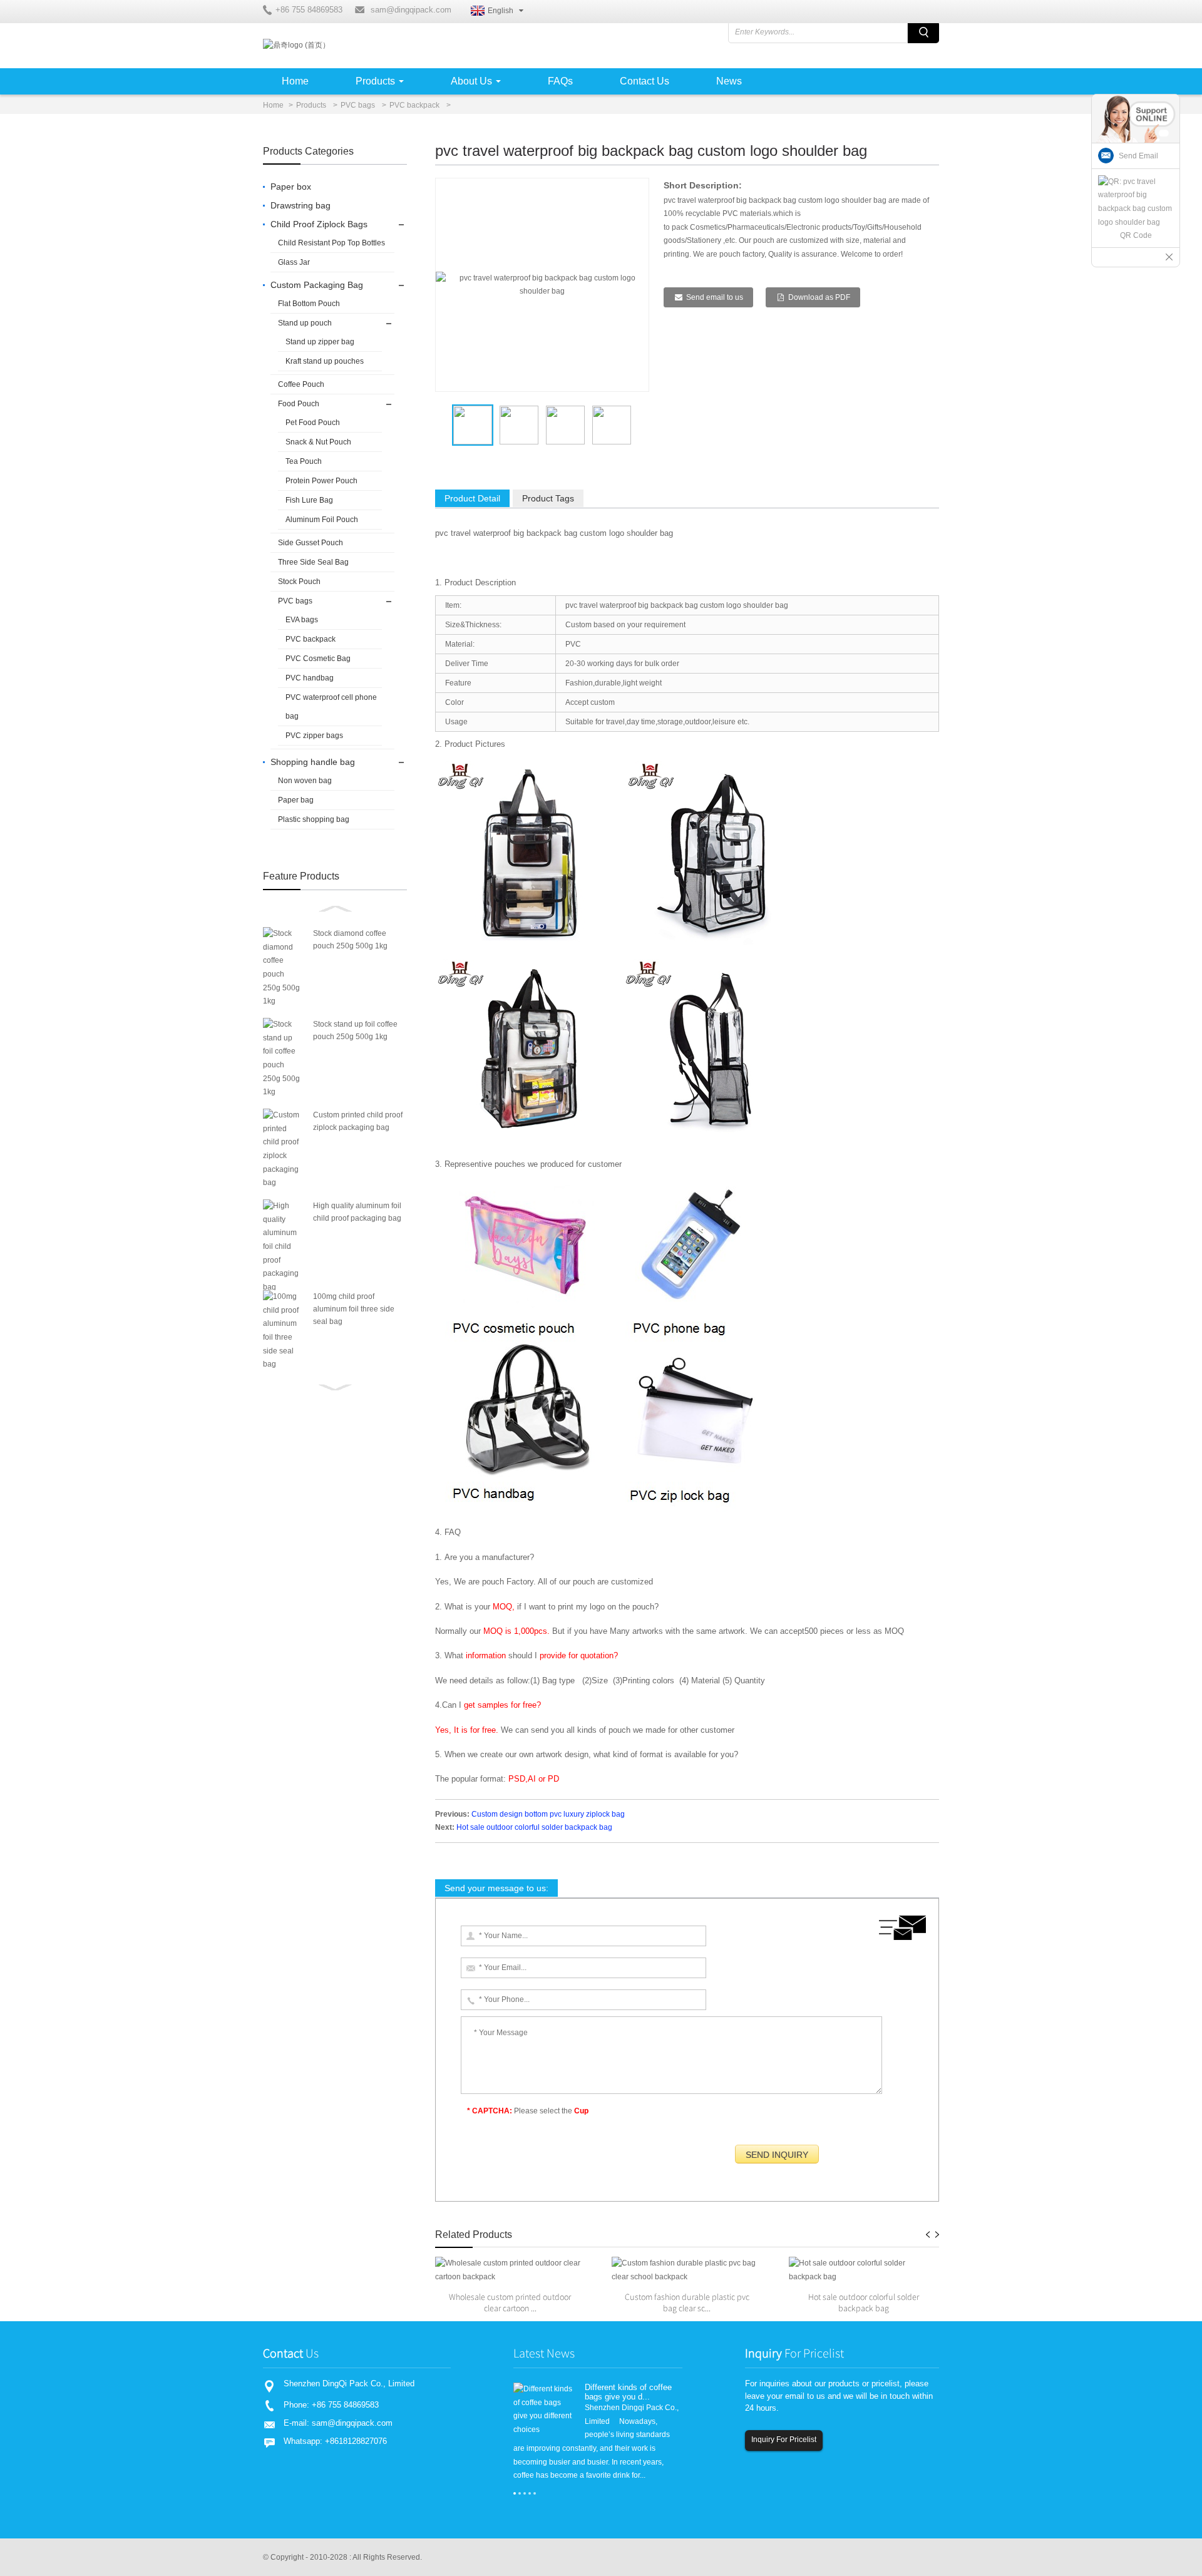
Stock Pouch (299, 582)
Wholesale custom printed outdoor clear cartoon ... (510, 2302)
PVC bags (358, 105)
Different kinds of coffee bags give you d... (628, 2392)
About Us (471, 81)
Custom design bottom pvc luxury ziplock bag (548, 1814)
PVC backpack (414, 105)
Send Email (1138, 156)
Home (295, 81)
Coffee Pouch (301, 384)
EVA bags (302, 620)
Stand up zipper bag (320, 342)
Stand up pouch (305, 323)
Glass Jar (294, 262)
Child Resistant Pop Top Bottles (331, 243)
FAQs (560, 81)
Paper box (291, 187)
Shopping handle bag (313, 762)
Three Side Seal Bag (313, 562)
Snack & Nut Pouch (318, 442)
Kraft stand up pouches (325, 361)
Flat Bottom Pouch (309, 304)
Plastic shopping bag (314, 819)
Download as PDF (819, 297)
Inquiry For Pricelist (784, 2440)
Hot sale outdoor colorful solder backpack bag (534, 1827)
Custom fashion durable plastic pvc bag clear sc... (687, 2302)
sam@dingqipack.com (411, 10)
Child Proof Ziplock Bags (319, 224)
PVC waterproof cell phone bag (331, 707)
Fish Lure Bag (309, 500)
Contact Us (645, 81)
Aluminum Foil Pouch (322, 520)
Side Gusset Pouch (311, 543)
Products (375, 81)
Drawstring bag (300, 205)
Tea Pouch (304, 461)
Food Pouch (299, 404)
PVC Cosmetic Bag (318, 659)
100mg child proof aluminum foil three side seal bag (354, 1309)
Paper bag (296, 800)
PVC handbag (310, 678)
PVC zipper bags (314, 736)
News (729, 81)
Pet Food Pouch (313, 423)
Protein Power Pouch (321, 481)
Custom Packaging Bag (317, 285)
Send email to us (715, 297)
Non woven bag (305, 781)
